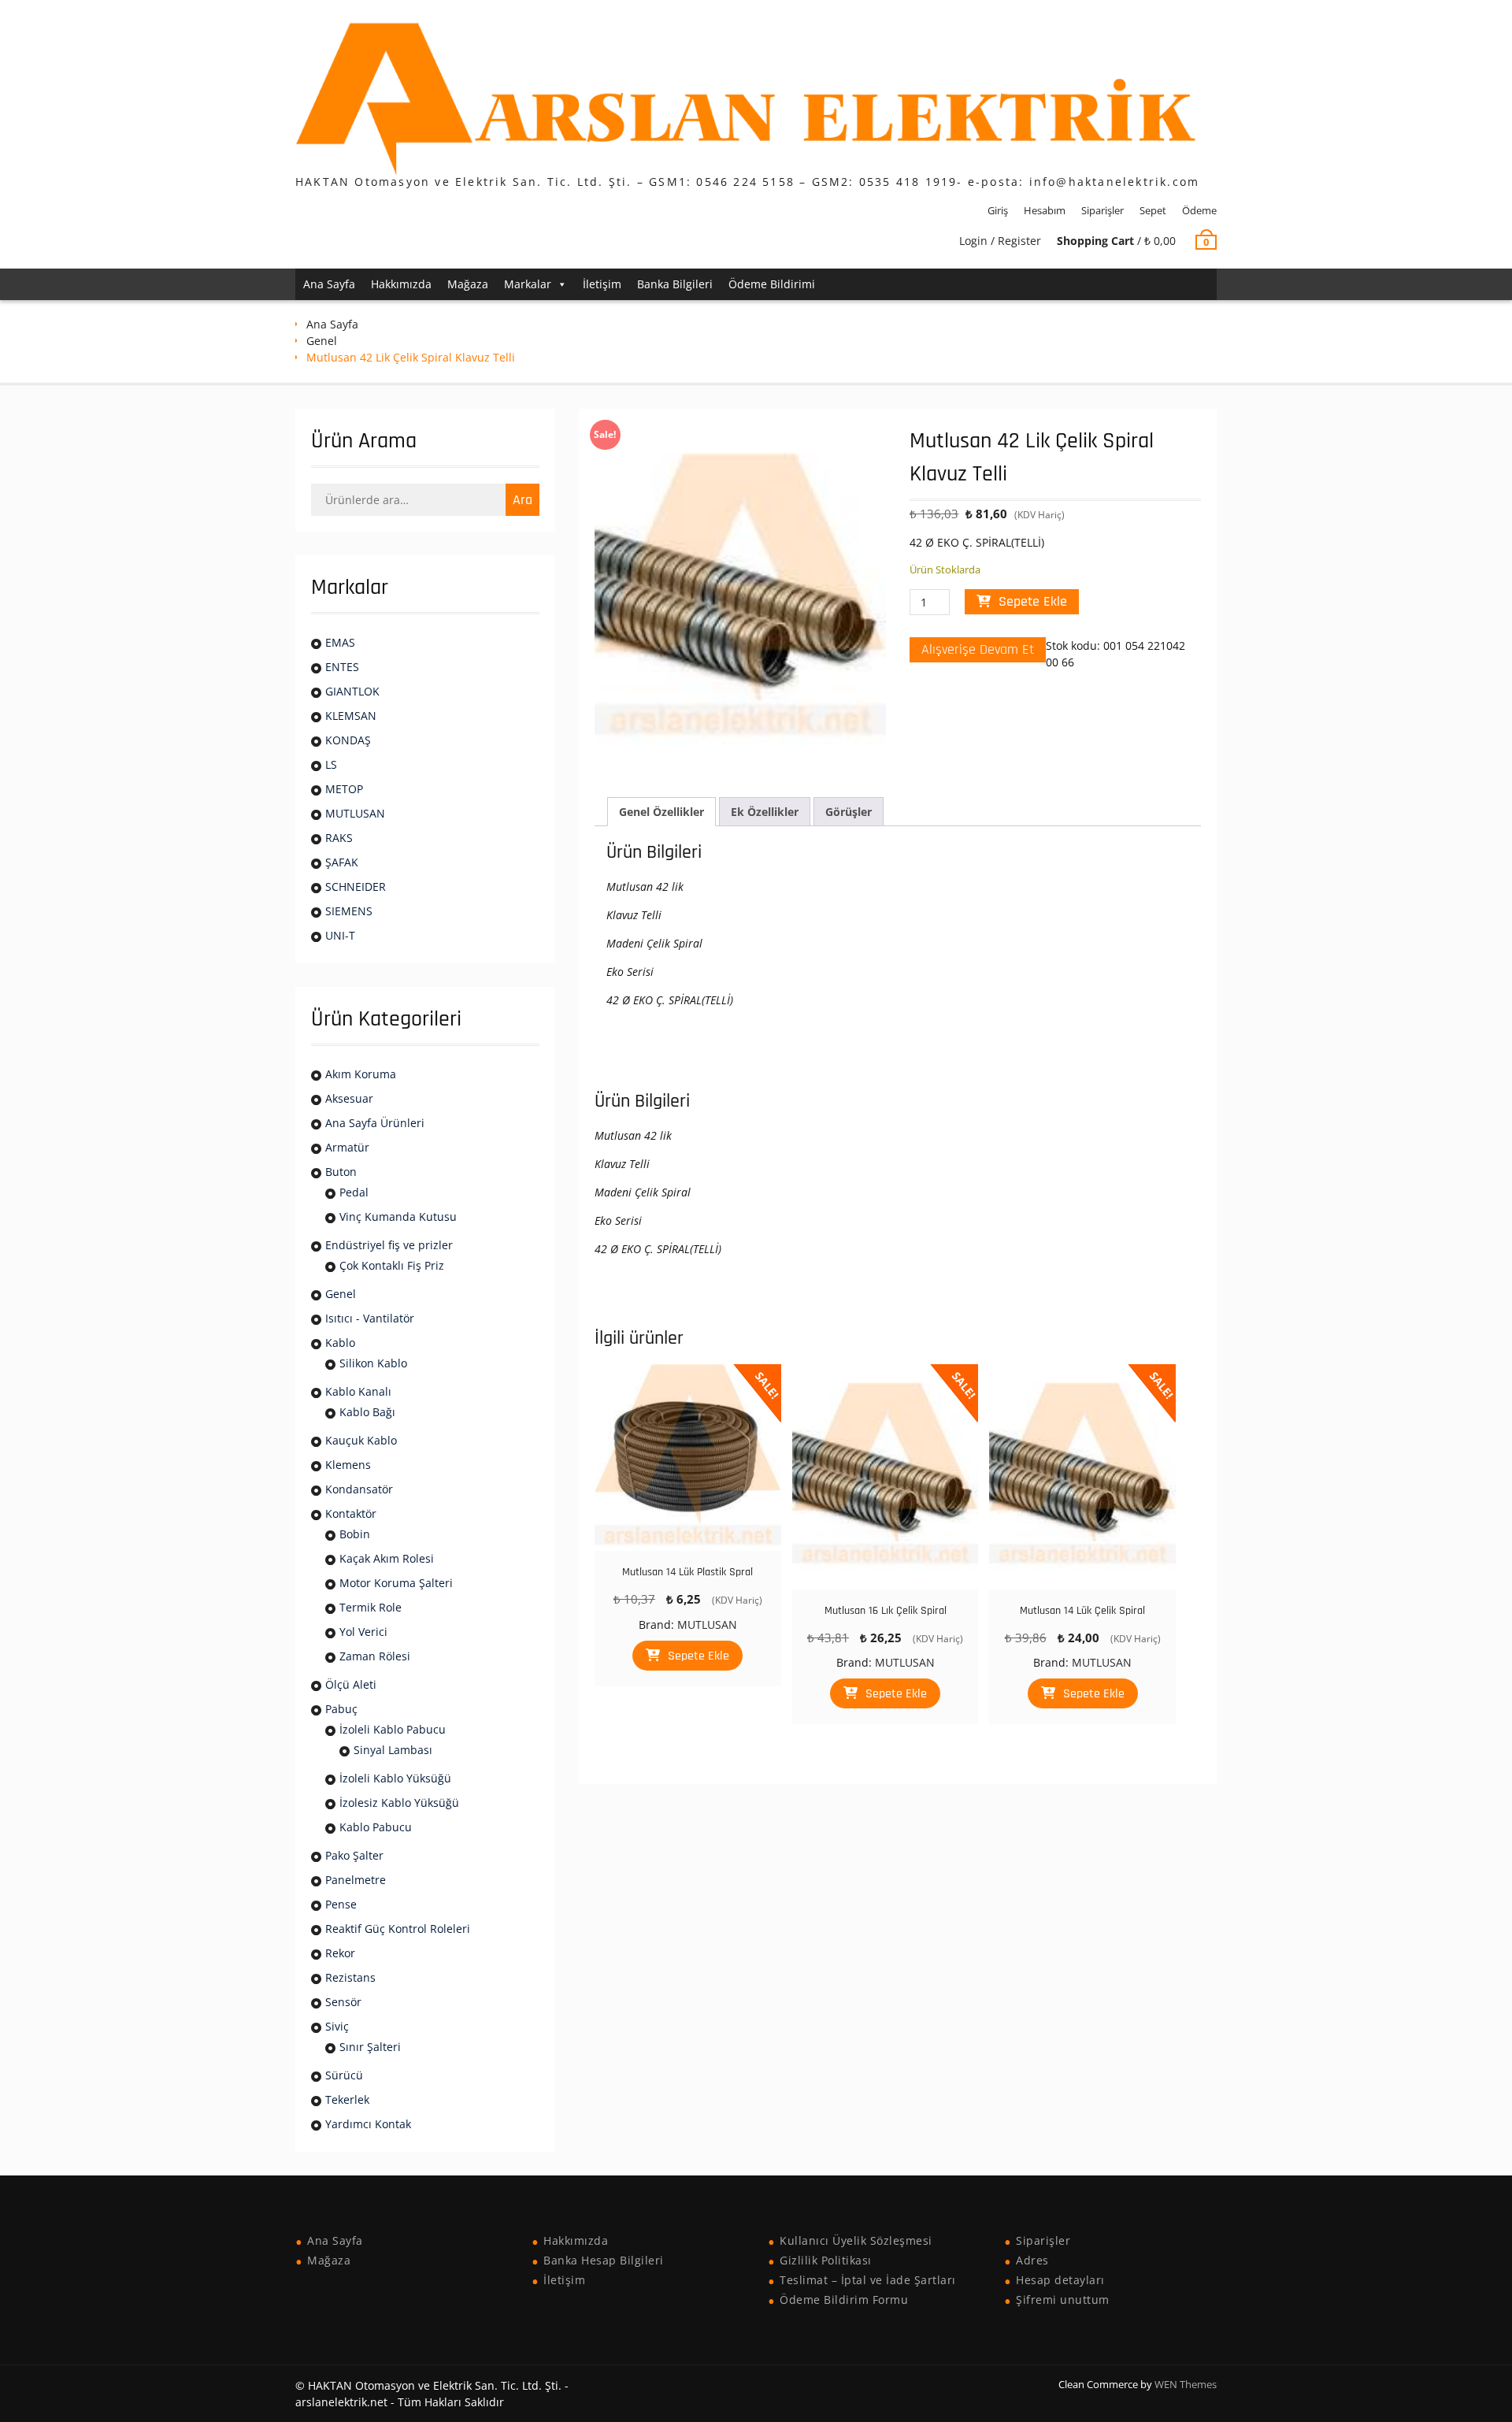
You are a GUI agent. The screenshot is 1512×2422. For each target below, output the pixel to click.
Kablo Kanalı (358, 1391)
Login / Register (1000, 241)
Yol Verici (363, 1632)
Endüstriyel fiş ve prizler (389, 1245)
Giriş (998, 210)
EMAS (340, 642)
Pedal (354, 1192)
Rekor (340, 1953)
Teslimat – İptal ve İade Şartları (868, 2280)
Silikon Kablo (373, 1363)
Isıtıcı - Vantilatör (370, 1318)
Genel (322, 341)
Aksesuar (349, 1098)
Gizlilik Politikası (826, 2260)
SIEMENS (349, 911)
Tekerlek (347, 2099)
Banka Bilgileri (675, 284)
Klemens (348, 1465)
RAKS (339, 838)
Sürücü (344, 2075)
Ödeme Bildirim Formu (844, 2300)
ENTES (342, 667)
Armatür (347, 1147)
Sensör (343, 2002)
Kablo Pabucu (376, 1827)
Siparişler (1102, 210)
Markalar (528, 284)
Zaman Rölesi (375, 1656)
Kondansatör (359, 1489)
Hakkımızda (401, 284)
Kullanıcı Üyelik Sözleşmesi (856, 2240)
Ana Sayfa (329, 284)
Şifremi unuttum (1063, 2300)
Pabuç (341, 1709)
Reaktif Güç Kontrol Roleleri (398, 1929)
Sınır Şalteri (370, 2047)
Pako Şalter (354, 1855)
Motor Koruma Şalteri (396, 1583)
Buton (341, 1172)
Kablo (340, 1343)
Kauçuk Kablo (361, 1440)
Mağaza (468, 284)
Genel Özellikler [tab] (661, 812)
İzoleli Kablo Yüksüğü (395, 1778)
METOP (344, 789)
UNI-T (340, 935)
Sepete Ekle (1033, 601)
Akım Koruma (361, 1074)
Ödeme (1199, 210)
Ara (523, 500)
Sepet (1153, 210)
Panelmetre (356, 1880)
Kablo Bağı (367, 1412)
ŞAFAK (342, 862)
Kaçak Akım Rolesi (387, 1558)
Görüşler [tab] (849, 812)
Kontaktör (351, 1513)
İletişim (602, 284)
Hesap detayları (1060, 2280)
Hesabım (1045, 210)
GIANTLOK (352, 691)
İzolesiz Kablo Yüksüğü (399, 1803)
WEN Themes (1186, 2384)
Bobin (355, 1534)
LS (331, 764)
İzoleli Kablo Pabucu (393, 1729)
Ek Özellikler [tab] (765, 812)
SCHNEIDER (356, 886)
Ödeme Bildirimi (772, 284)
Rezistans (350, 1977)
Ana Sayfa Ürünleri (375, 1123)
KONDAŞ (348, 740)
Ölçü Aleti (351, 1684)
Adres (1032, 2260)
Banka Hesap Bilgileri (604, 2260)
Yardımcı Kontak (368, 2124)
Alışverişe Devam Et (978, 649)
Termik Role (371, 1607)
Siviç (337, 2026)
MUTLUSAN (707, 1625)
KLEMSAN (351, 716)
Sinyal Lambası (393, 1750)
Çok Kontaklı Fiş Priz (392, 1265)
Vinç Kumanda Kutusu (398, 1217)
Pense (341, 1904)
